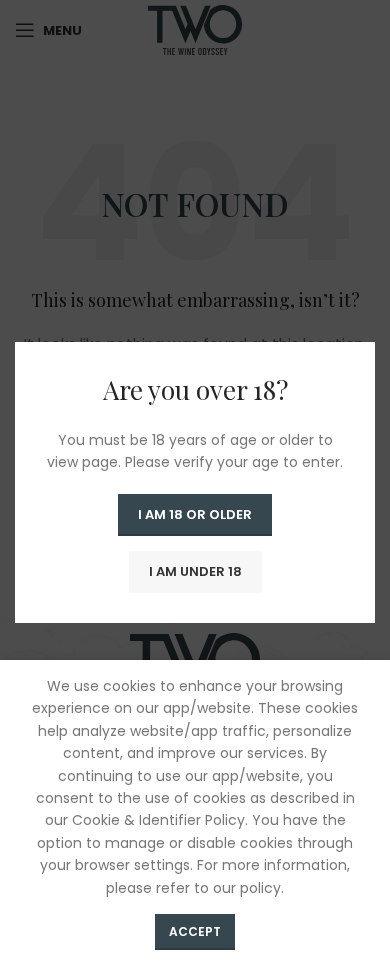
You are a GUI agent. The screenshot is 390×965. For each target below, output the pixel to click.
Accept (195, 931)
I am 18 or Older (195, 514)
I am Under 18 (195, 571)
